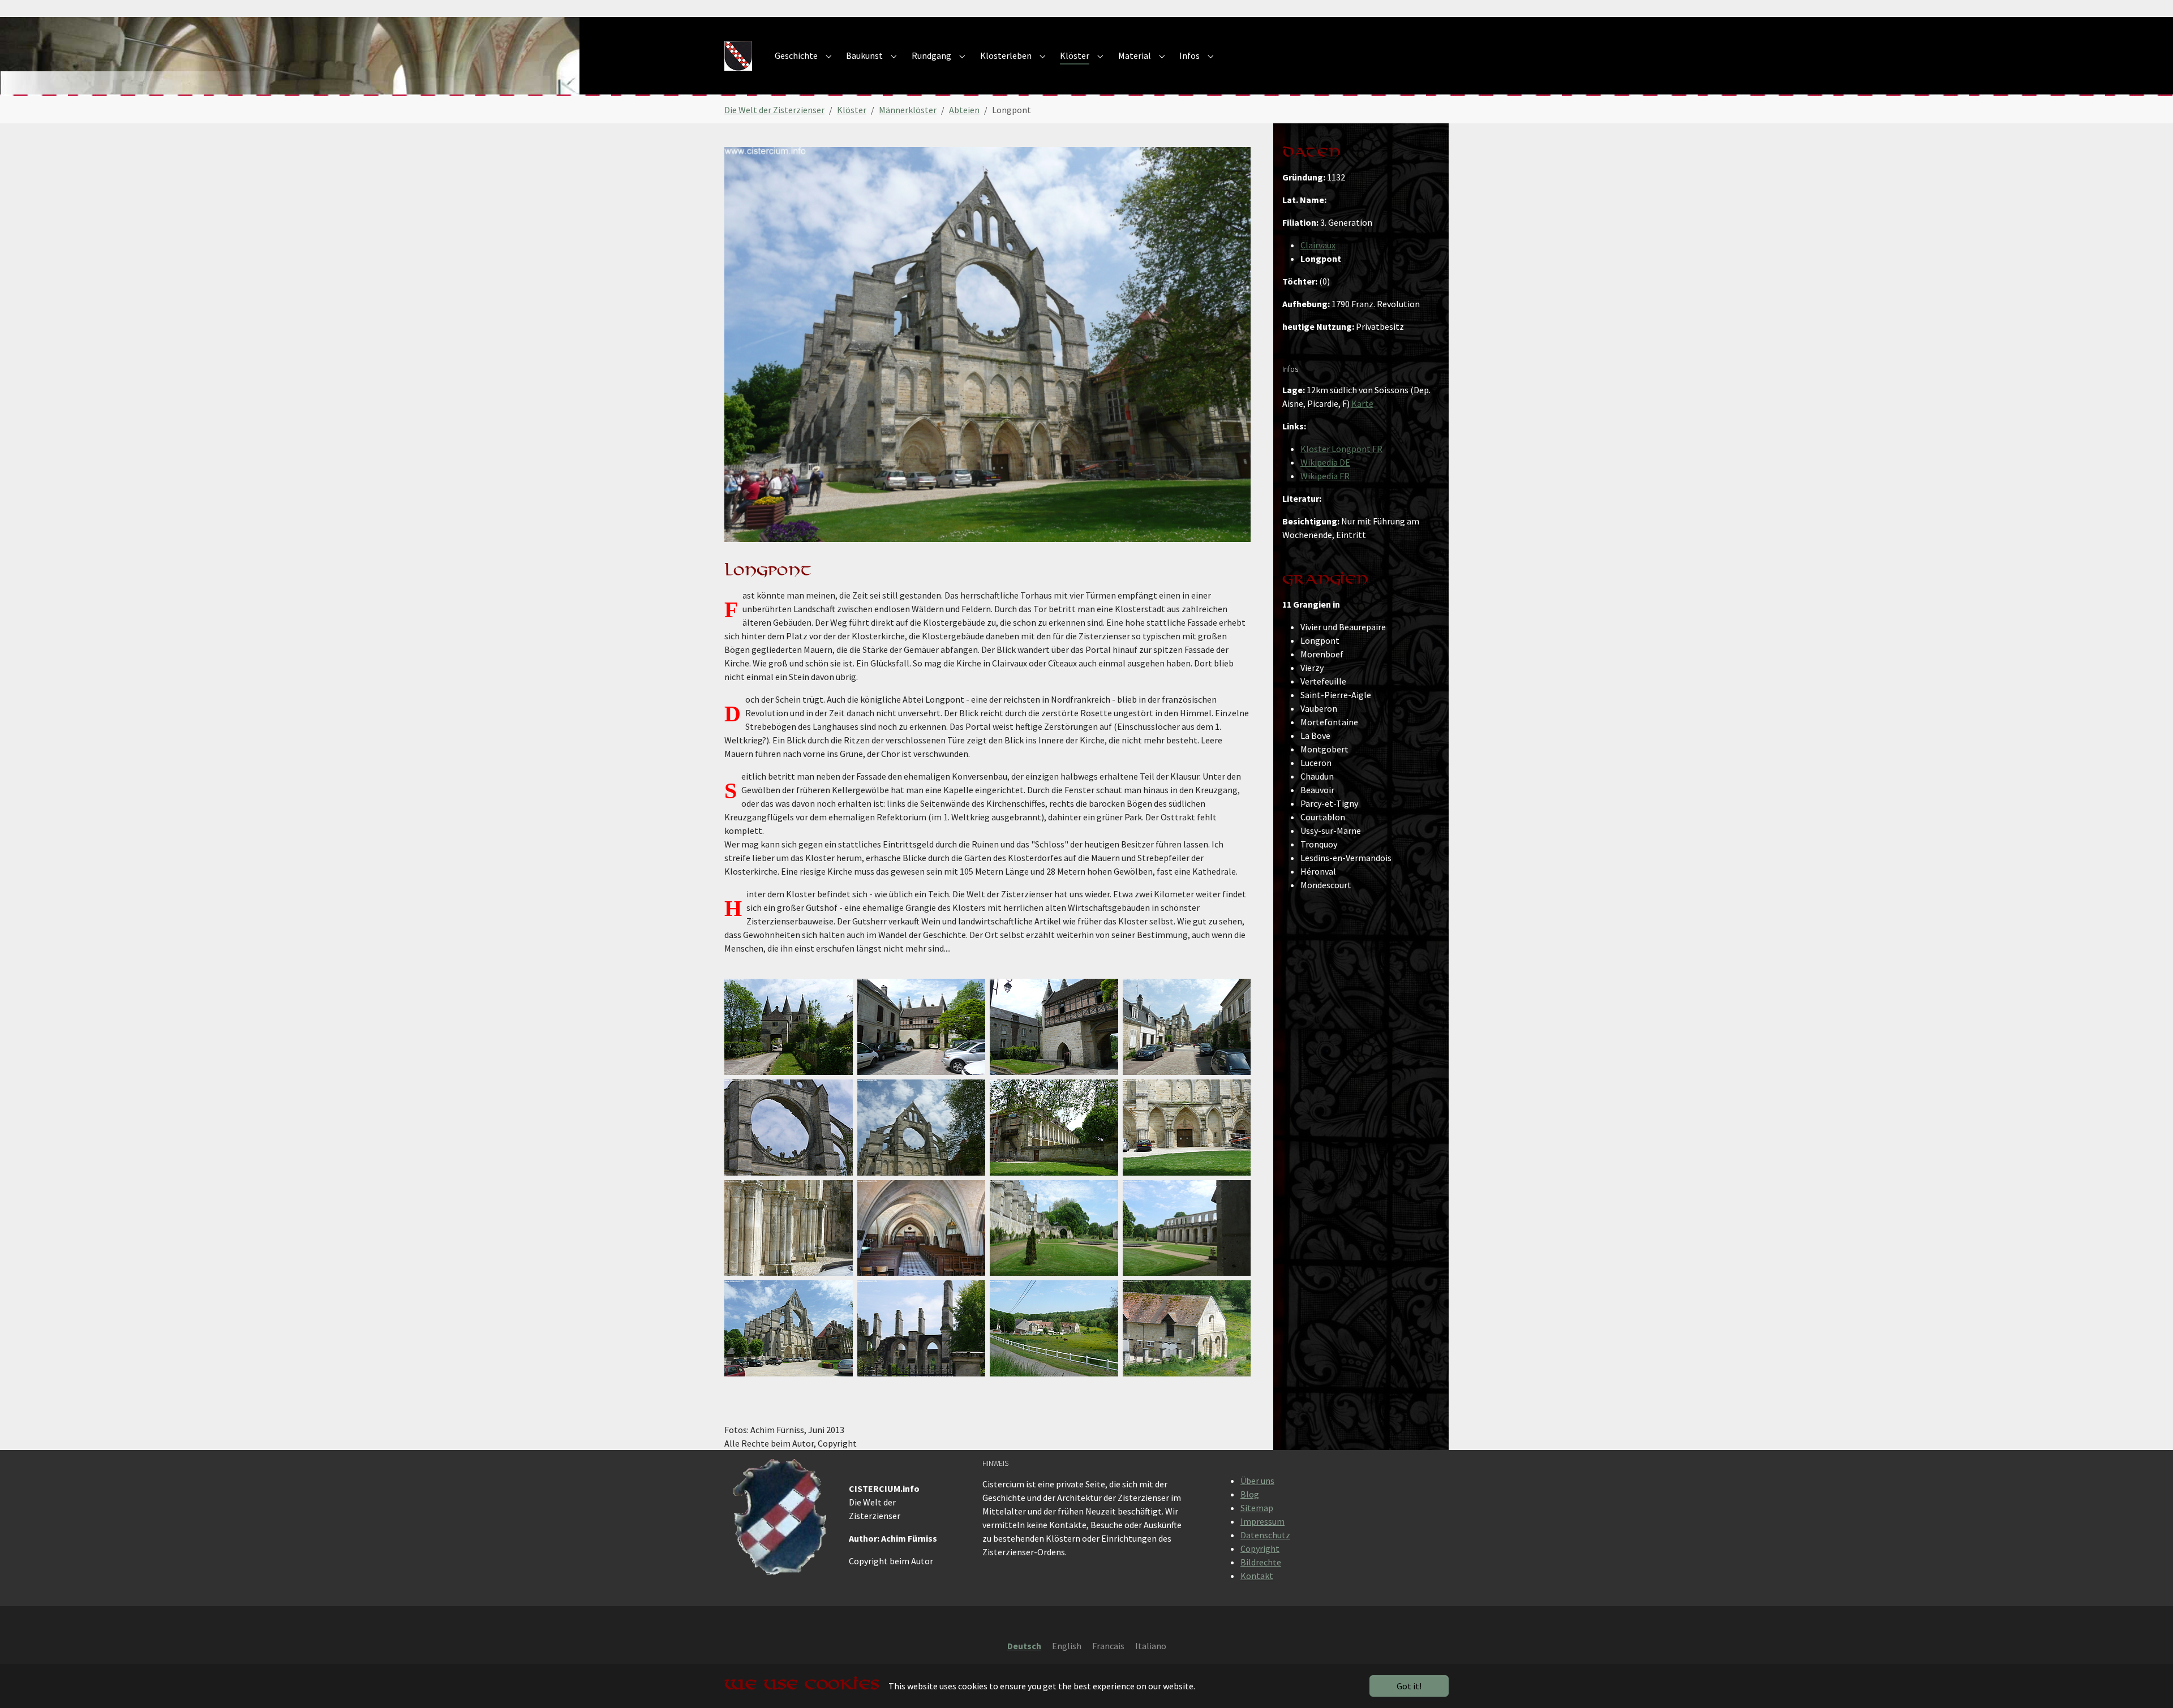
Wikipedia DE (1325, 462)
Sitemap (1257, 1508)
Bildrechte (1261, 1562)
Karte (1362, 403)
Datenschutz (1265, 1535)
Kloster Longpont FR (1341, 449)
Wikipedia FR (1325, 476)
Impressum (1262, 1521)
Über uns (1257, 1481)
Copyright (1260, 1548)
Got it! (1409, 1686)
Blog (1250, 1494)
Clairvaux (1318, 245)
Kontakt (1257, 1576)
